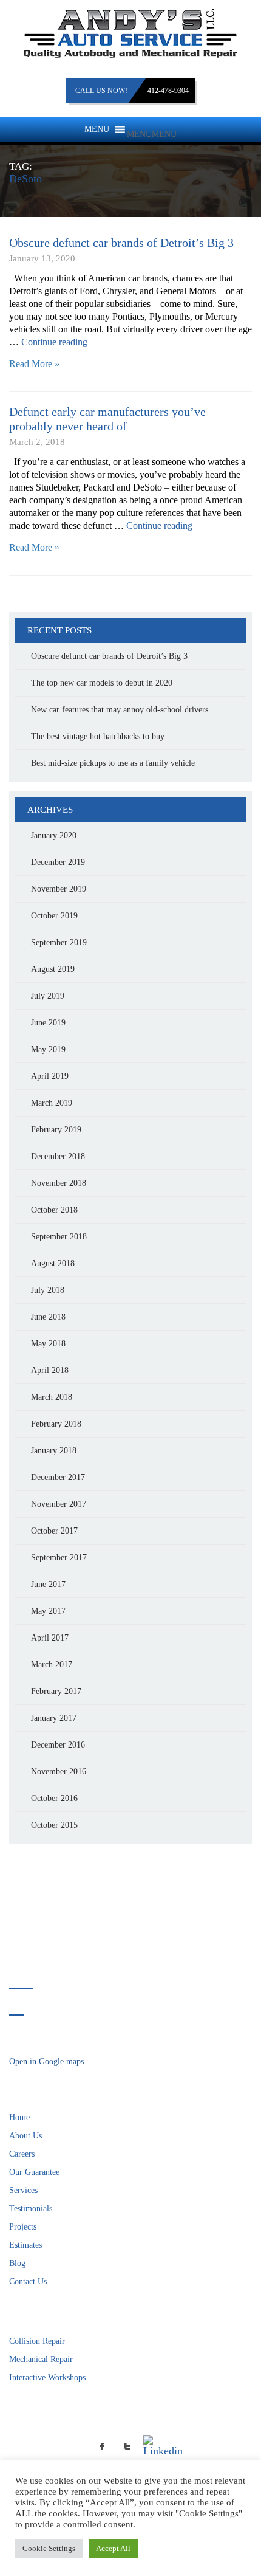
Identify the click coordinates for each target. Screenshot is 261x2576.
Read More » (34, 364)
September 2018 (59, 1237)
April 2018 (50, 1370)
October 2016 (54, 1798)
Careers (22, 2154)
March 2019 (52, 1103)
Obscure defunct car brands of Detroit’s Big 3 (121, 243)
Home (19, 2117)
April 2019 (50, 1076)
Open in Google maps (46, 2061)
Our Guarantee (34, 2172)
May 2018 (48, 1344)
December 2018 (58, 1156)
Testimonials (31, 2209)
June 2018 (48, 1317)
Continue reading (54, 342)
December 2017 (58, 1477)
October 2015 (54, 1825)
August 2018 (53, 1263)
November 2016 (59, 1772)
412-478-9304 (168, 91)
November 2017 (59, 1504)
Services (23, 2190)
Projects (23, 2227)
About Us (25, 2136)
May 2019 (48, 1049)
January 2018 (54, 1451)
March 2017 (52, 1665)
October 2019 (54, 916)
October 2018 (54, 1210)
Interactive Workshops (47, 2378)
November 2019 (59, 889)
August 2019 (53, 969)
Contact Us (28, 2282)
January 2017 (54, 1718)
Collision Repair (37, 2341)
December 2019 (58, 862)
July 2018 (48, 1290)
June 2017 (48, 1584)
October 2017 (54, 1531)
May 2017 (48, 1611)
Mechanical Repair (41, 2359)
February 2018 (56, 1424)
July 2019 (48, 996)
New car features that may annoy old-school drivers (120, 710)
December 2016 (58, 1745)
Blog (17, 2263)
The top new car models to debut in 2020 (102, 683)
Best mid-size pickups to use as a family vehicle (113, 763)
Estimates (25, 2245)
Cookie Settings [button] (49, 2548)
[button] (152, 134)
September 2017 (59, 1558)
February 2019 (56, 1130)
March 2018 (52, 1397)
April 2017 (50, 1638)
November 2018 (59, 1183)
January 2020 (54, 835)
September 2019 (59, 942)
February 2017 (56, 1691)
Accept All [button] (113, 2548)
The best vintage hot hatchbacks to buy (98, 736)
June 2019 (48, 1023)
